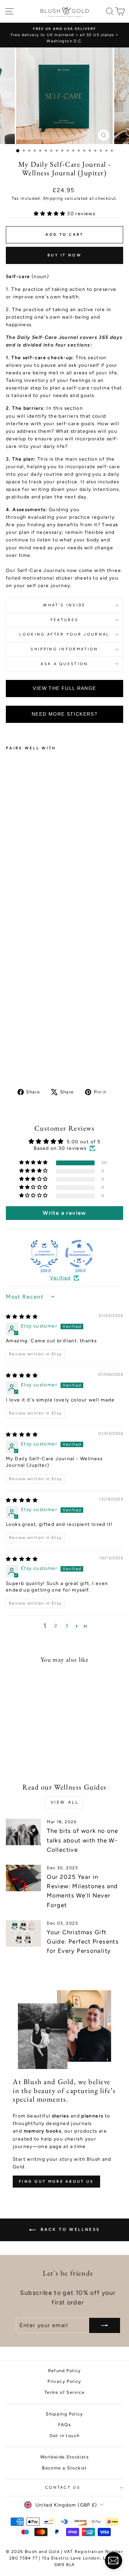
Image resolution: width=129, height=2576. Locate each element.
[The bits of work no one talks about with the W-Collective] (23, 1832)
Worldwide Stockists (64, 2457)
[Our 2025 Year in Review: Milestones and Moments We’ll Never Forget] (23, 1878)
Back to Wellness (69, 2230)
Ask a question (64, 664)
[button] (50, 213)
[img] (22, 1317)
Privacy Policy (64, 2381)
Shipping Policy (64, 2414)
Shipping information (64, 649)
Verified (60, 1278)
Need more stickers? (64, 714)
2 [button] (56, 1626)
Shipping (53, 198)
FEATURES (65, 620)
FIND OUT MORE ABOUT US (56, 2182)
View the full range (64, 688)
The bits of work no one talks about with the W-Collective (82, 1840)
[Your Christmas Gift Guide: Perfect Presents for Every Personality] (23, 1933)
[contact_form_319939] (114, 2561)
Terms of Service (64, 2392)
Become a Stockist (64, 2468)
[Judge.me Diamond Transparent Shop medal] (79, 1254)
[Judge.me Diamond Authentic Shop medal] (44, 1254)
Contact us (63, 2487)
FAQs (65, 2425)
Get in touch (65, 2436)
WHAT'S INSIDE (64, 605)
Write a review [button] (64, 1213)
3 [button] (67, 1626)
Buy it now (64, 255)
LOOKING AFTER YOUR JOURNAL (64, 634)
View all (65, 1802)
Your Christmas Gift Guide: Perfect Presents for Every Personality (83, 1941)
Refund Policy (65, 2371)
